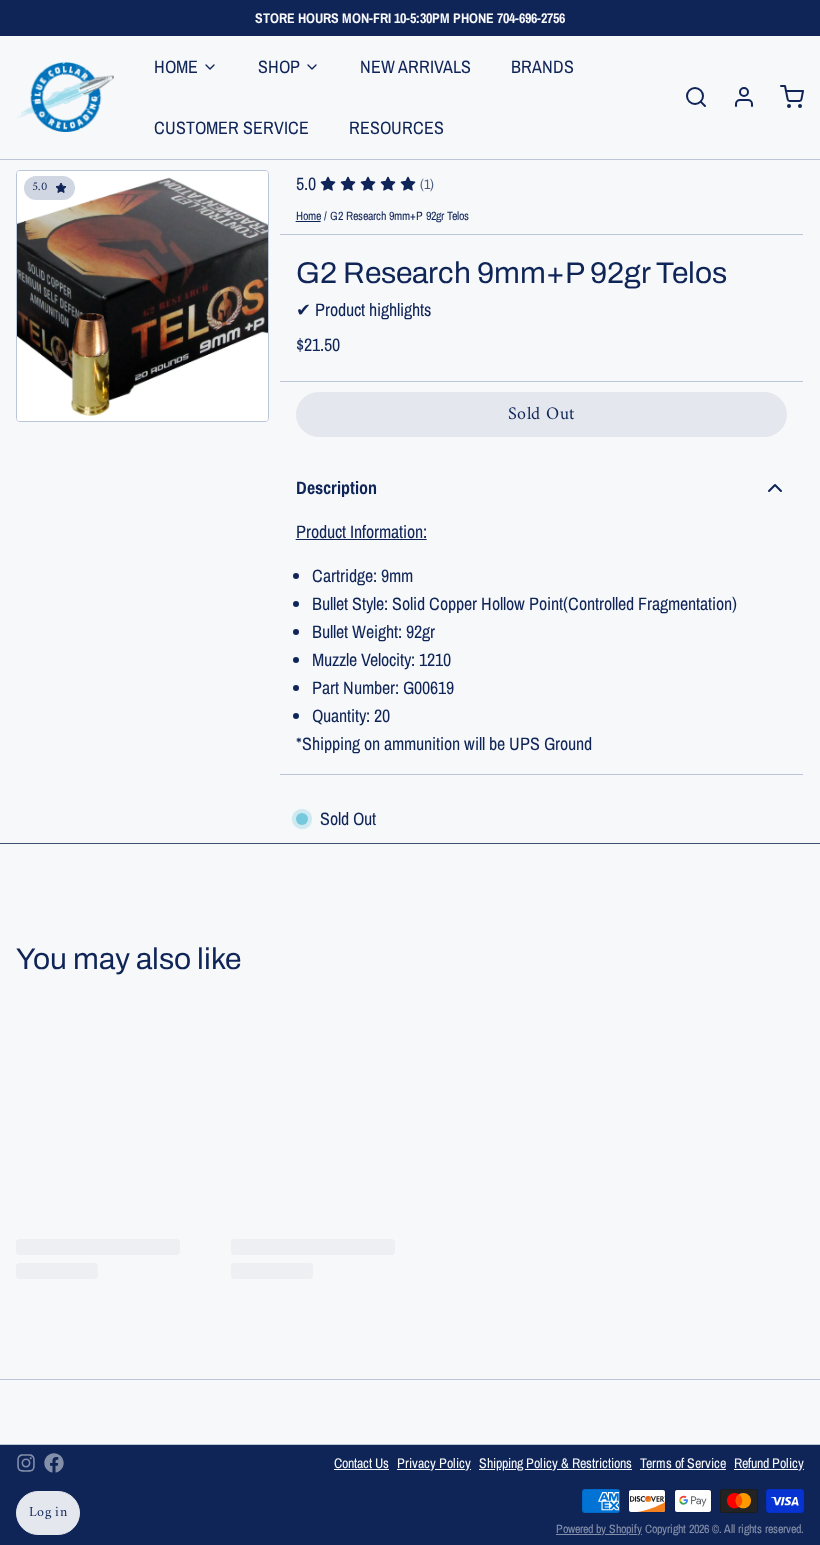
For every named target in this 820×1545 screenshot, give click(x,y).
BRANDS (542, 66)
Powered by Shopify (599, 1529)
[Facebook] (54, 1463)
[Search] (688, 97)
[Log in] (736, 97)
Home (308, 216)
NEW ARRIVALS (415, 66)
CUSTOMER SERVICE (231, 127)
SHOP (279, 66)
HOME (176, 66)
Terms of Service (683, 1463)
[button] (541, 414)
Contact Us (361, 1463)
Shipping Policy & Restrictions (555, 1463)
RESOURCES (396, 127)
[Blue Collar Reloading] (65, 97)
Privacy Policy (434, 1463)
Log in (48, 1512)
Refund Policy (769, 1463)
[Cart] (784, 97)
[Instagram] (26, 1463)
